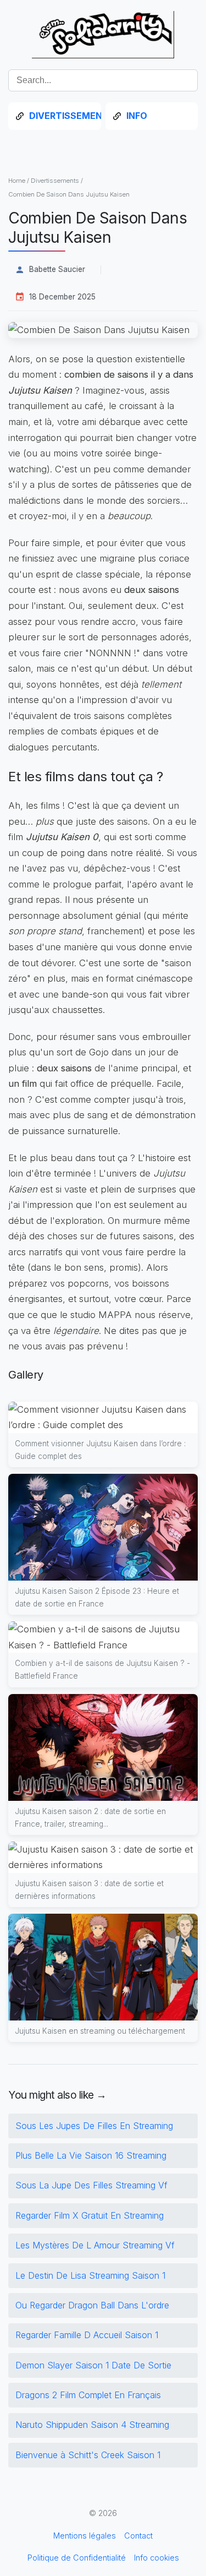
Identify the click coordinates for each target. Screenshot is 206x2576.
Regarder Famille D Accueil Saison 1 (87, 2335)
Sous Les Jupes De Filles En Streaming (94, 2126)
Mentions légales (85, 2536)
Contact (138, 2536)
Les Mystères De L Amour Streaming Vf (95, 2245)
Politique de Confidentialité (77, 2558)
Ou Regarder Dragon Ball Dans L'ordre (92, 2305)
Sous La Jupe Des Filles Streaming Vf (91, 2185)
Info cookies (157, 2558)
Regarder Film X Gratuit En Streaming (90, 2215)
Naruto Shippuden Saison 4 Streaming (92, 2425)
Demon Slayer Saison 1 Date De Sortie (93, 2365)
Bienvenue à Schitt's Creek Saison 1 (88, 2455)
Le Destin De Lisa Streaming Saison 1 (90, 2275)
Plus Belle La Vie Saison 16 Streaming (91, 2155)
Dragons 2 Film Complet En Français (88, 2395)
